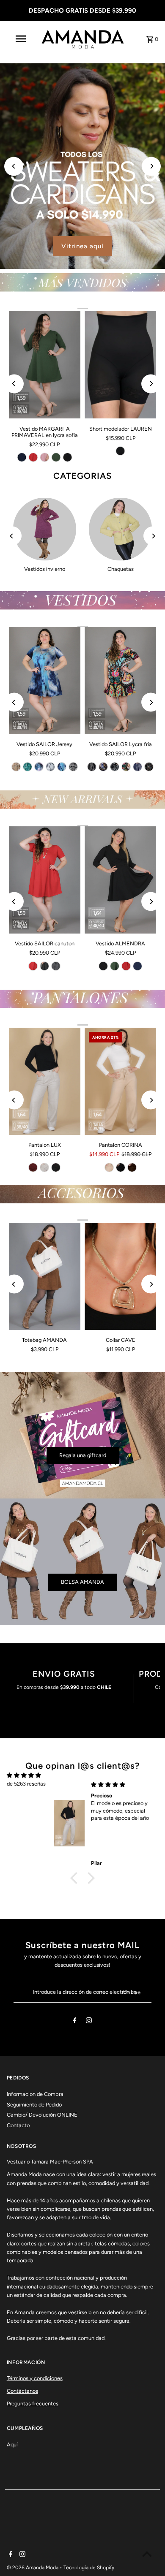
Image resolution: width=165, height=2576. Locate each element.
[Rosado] (44, 457)
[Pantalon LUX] (45, 1081)
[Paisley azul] (103, 767)
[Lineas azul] (137, 767)
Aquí (12, 2444)
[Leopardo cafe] (16, 767)
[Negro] (67, 457)
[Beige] (44, 1167)
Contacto (18, 2125)
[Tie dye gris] (50, 767)
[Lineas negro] (92, 767)
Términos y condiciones (35, 2378)
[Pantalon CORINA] (120, 1081)
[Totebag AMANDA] (45, 1276)
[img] (24, 1775)
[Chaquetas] (120, 529)
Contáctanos (22, 2391)
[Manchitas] (149, 767)
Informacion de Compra (35, 2094)
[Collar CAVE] (120, 1276)
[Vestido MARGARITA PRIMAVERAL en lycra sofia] (45, 365)
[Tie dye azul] (62, 767)
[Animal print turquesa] (27, 767)
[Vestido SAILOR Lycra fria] (120, 681)
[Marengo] (44, 966)
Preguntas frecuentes (33, 2404)
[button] (76, 1878)
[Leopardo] (115, 767)
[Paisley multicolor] (126, 767)
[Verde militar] (56, 457)
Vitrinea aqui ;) (83, 246)
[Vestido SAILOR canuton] (45, 880)
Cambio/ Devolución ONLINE (42, 2115)
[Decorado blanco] (73, 767)
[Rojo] (33, 457)
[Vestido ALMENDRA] (120, 880)
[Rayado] (56, 966)
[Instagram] (89, 2022)
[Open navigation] (20, 39)
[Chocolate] (132, 1167)
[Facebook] (75, 2022)
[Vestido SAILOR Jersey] (45, 681)
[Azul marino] (22, 457)
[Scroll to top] (147, 2554)
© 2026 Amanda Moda (33, 2568)
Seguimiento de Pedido (34, 2105)
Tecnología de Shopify (89, 2568)
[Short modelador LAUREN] (120, 365)
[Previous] (14, 166)
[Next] (151, 166)
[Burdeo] (33, 1167)
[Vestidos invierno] (45, 529)
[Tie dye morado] (39, 767)
